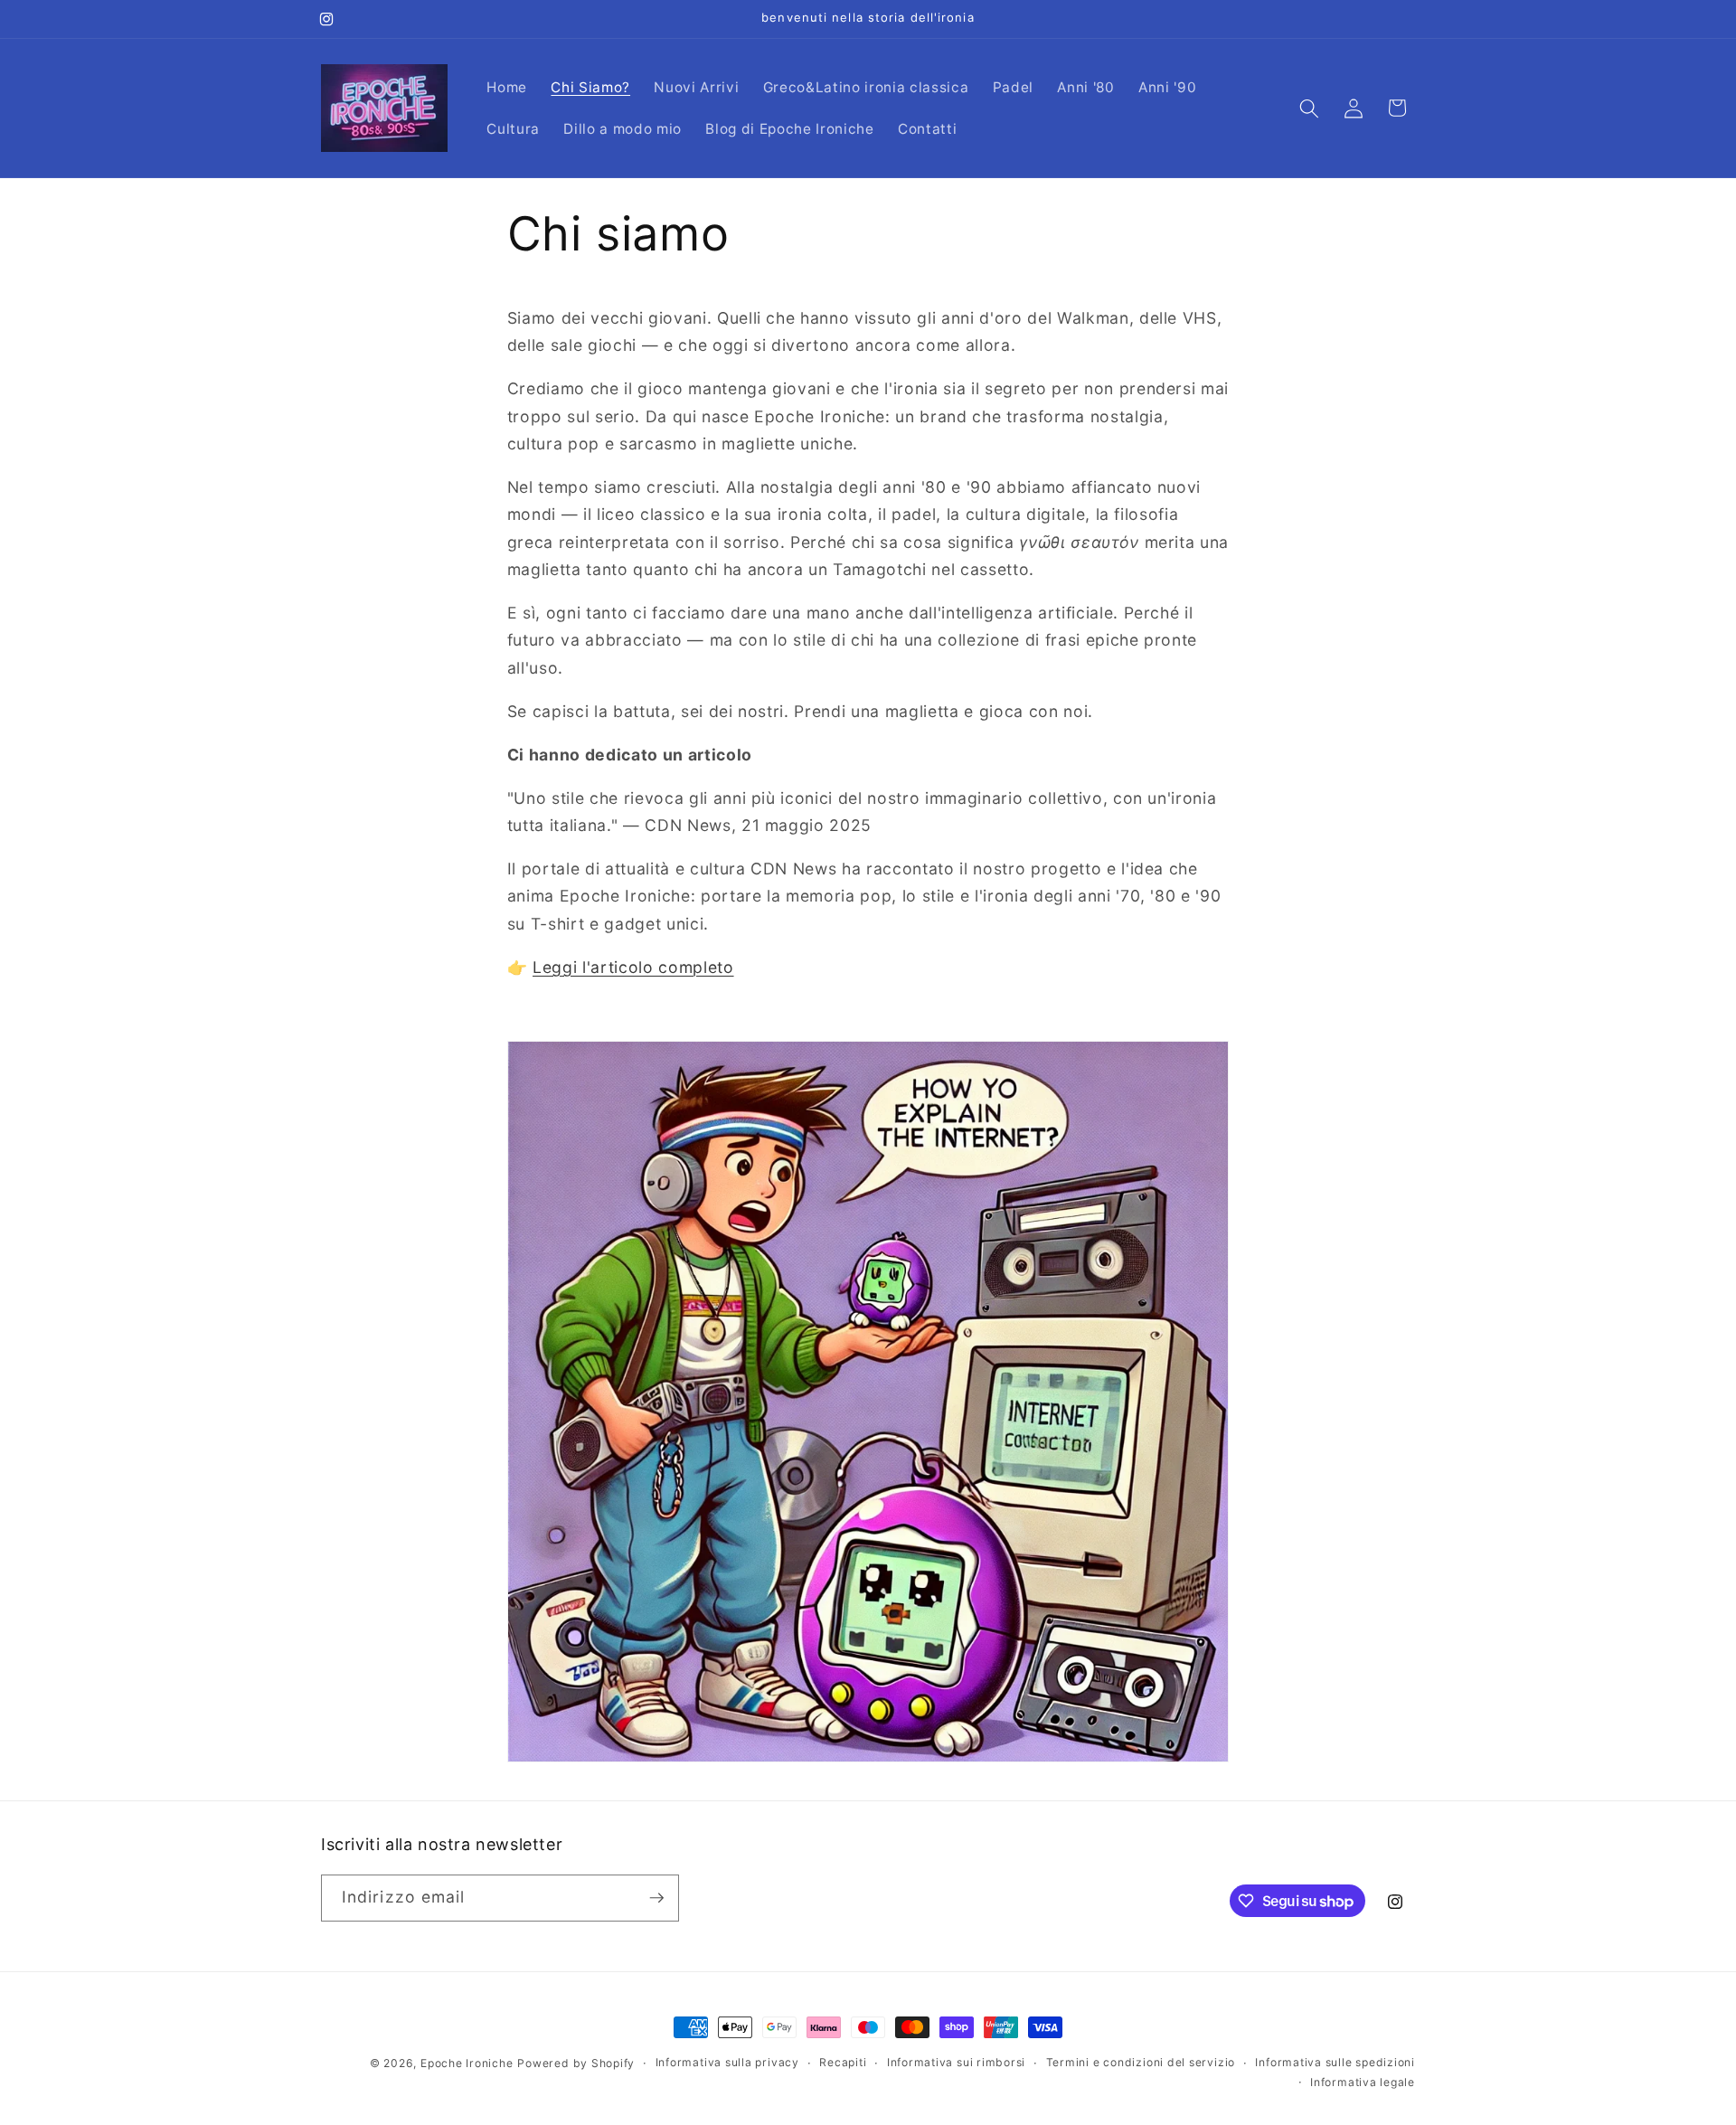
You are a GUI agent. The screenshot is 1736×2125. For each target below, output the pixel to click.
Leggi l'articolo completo (633, 967)
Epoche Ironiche (467, 2063)
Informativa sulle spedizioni (1335, 2063)
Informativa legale (1363, 2082)
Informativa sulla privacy (727, 2063)
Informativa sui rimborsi (956, 2063)
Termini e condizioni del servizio (1141, 2063)
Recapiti (843, 2063)
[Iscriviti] (656, 1898)
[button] (1309, 108)
